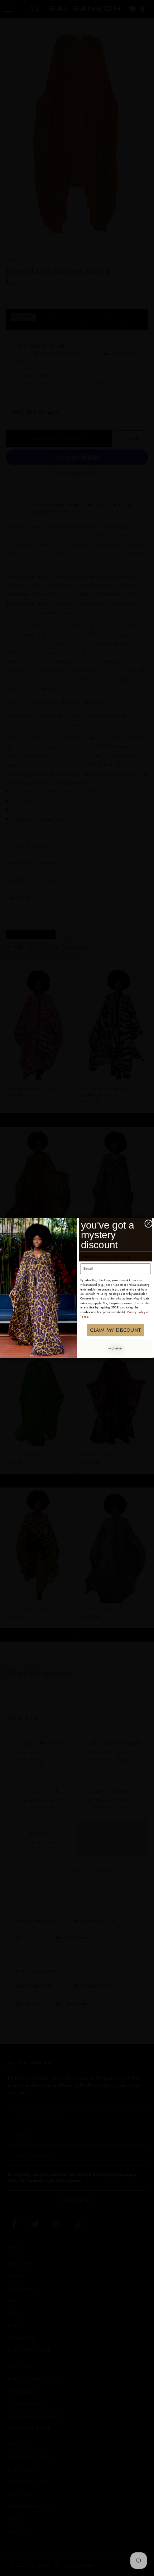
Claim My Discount (115, 1330)
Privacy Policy (136, 1312)
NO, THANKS (115, 1348)
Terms (84, 1316)
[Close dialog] (149, 1224)
